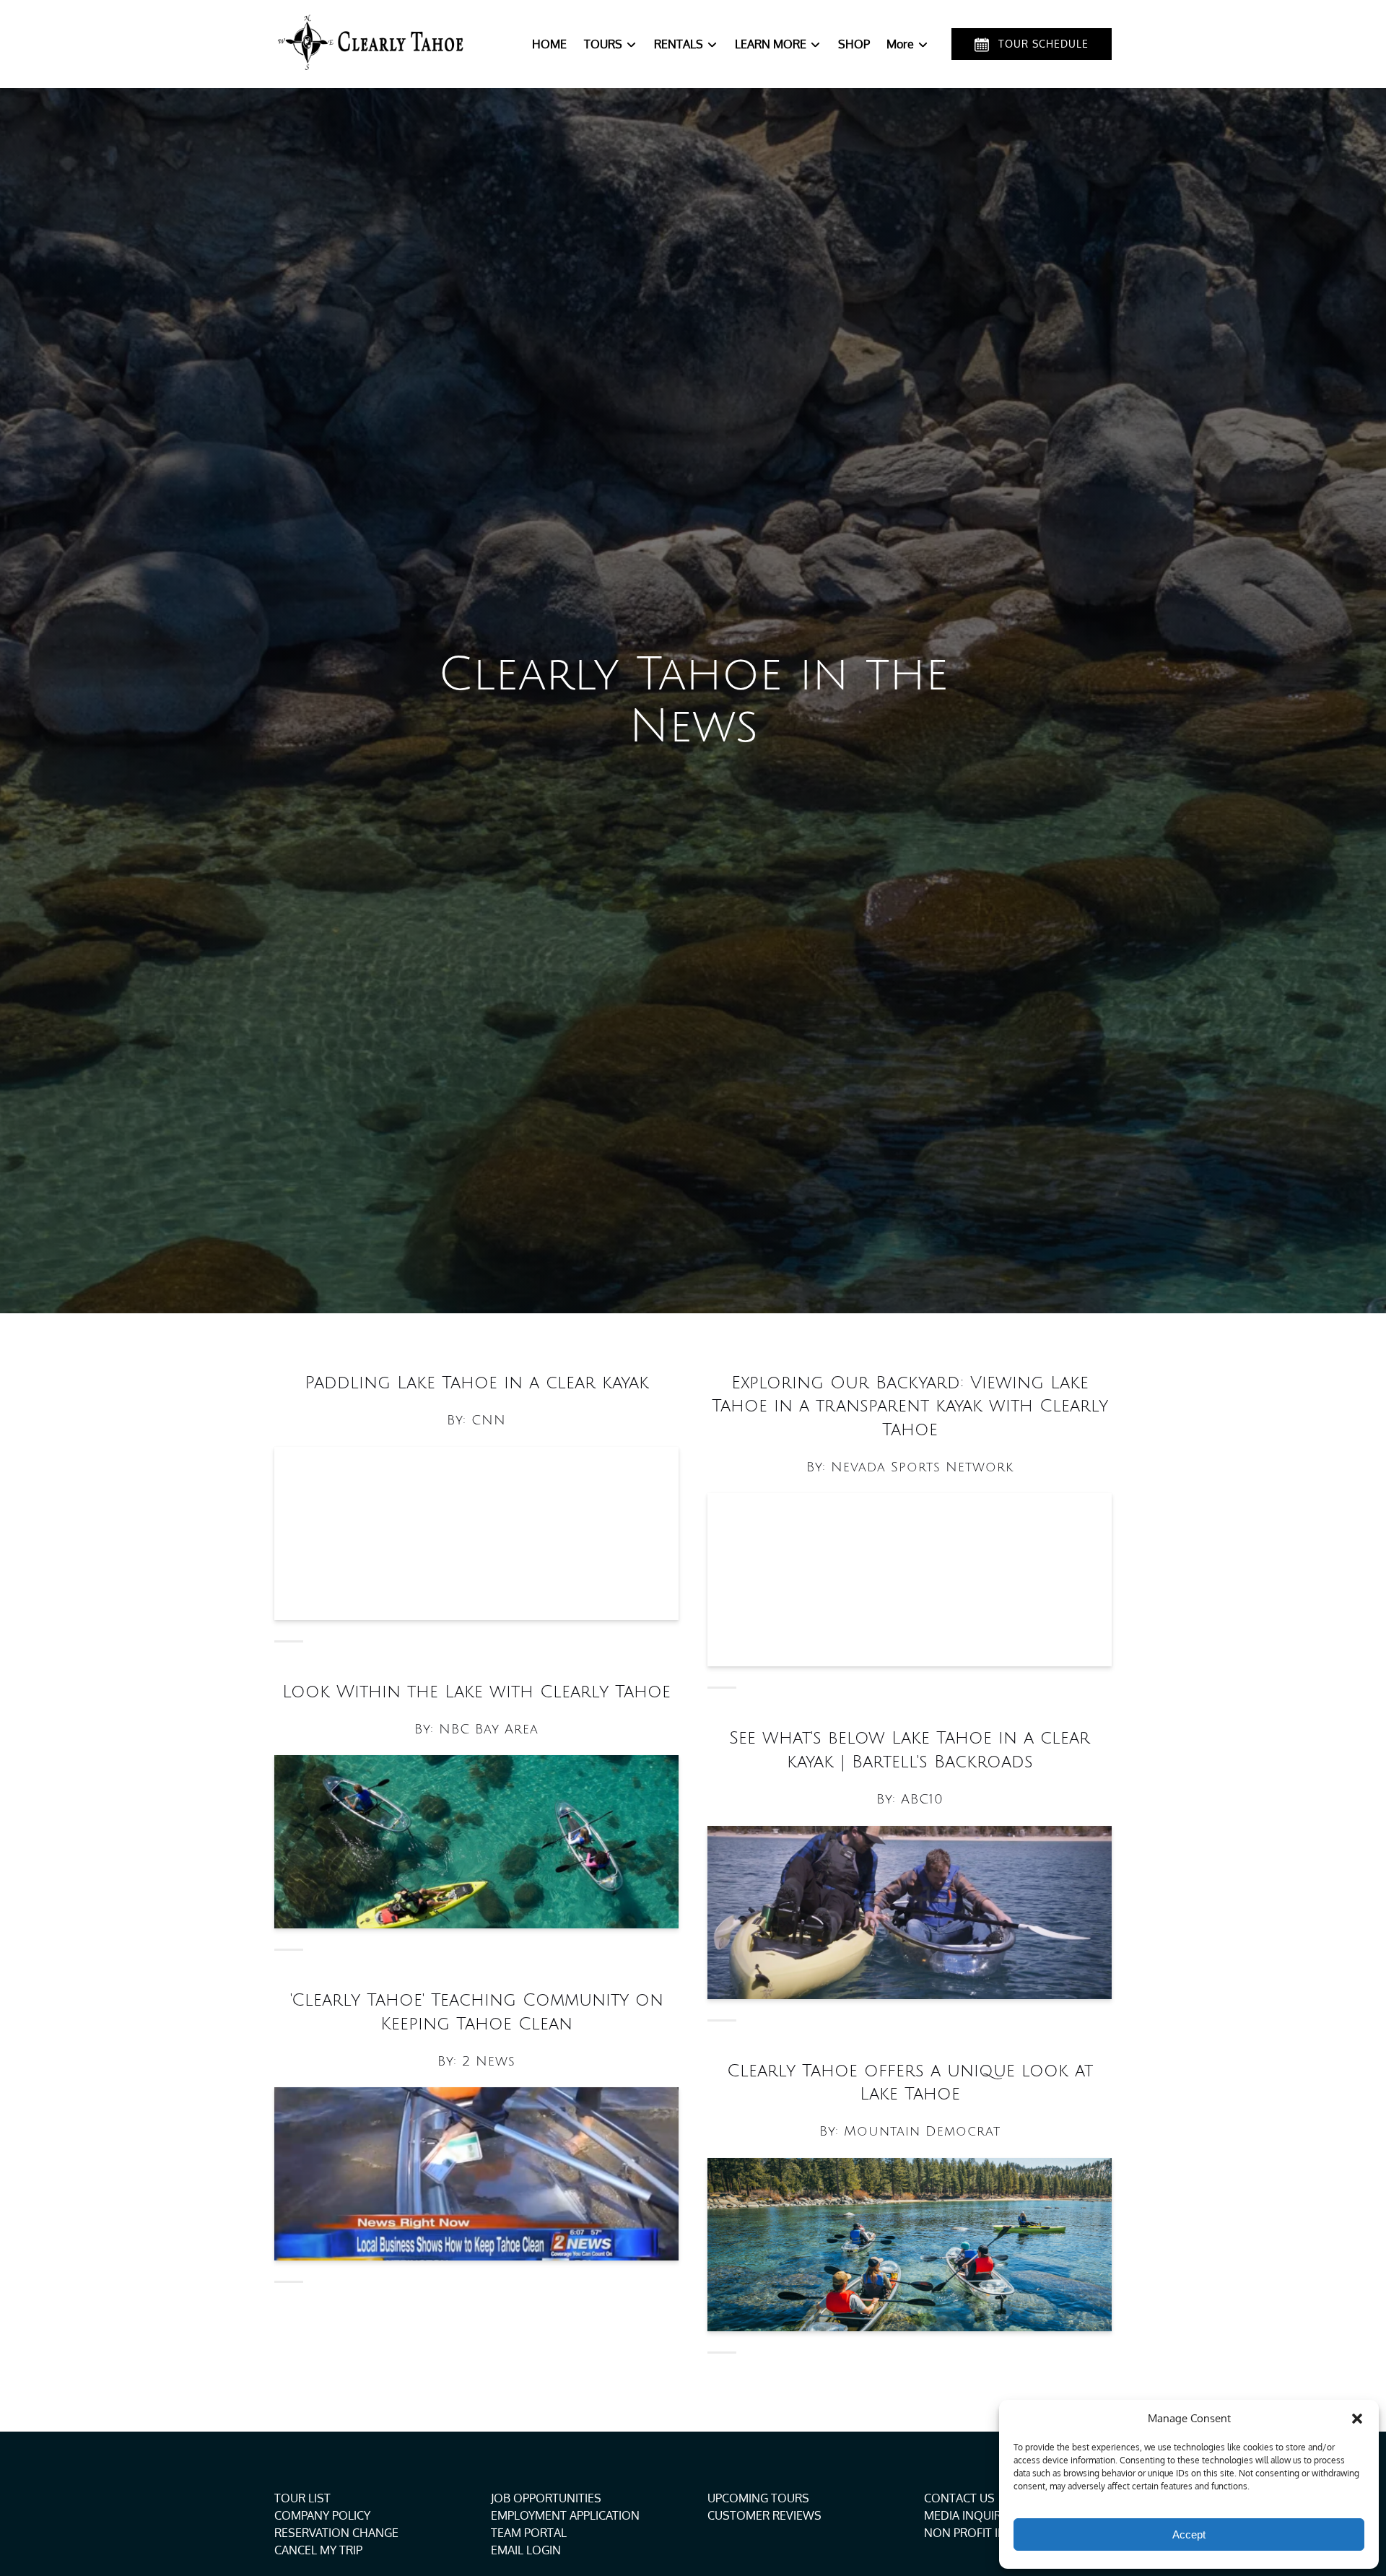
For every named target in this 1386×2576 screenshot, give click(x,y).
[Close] (866, 390)
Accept (1189, 2534)
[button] (1357, 2419)
